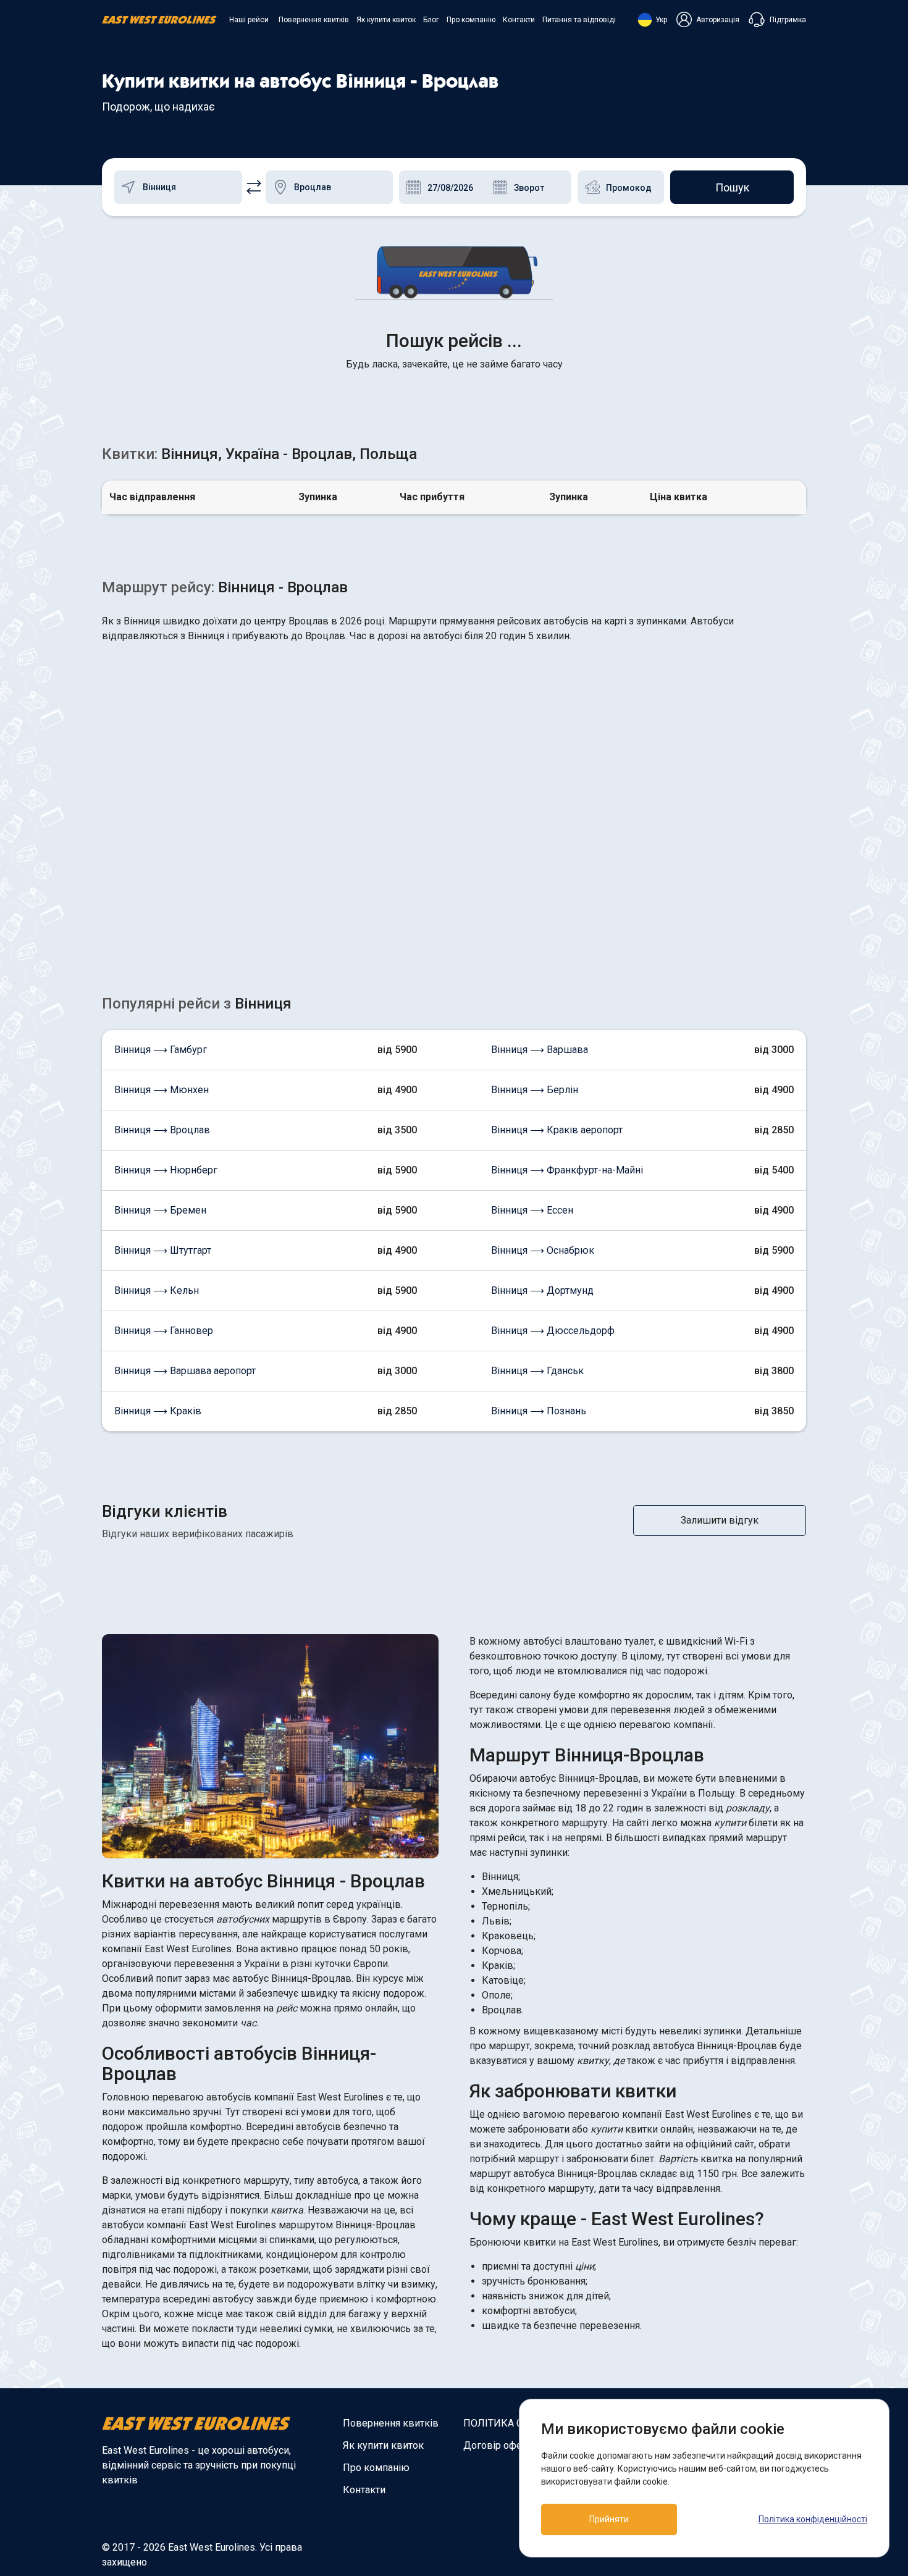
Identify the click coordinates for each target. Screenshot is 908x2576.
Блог (431, 20)
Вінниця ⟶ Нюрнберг (166, 1170)
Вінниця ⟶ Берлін (535, 1090)
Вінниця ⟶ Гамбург (161, 1050)
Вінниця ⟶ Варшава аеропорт (185, 1371)
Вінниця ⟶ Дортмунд (542, 1290)
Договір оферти (500, 2445)
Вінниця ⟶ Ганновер (164, 1331)
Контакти (519, 20)
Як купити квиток (386, 20)
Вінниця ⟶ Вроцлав (162, 1130)
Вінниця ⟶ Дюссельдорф (553, 1331)
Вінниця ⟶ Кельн (157, 1290)
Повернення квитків (314, 20)
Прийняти (609, 2519)
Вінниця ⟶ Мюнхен (162, 1090)
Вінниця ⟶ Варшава (540, 1050)
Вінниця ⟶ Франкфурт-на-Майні (567, 1170)
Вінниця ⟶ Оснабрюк (543, 1250)
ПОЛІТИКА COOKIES (510, 2423)
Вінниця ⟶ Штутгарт (163, 1250)
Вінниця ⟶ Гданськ (537, 1371)
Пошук (732, 187)
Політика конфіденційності (813, 2519)
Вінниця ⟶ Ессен (532, 1210)
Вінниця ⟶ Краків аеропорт (557, 1130)
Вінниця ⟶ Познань (539, 1411)
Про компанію (471, 20)
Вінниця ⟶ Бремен (160, 1210)
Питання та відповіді (579, 20)
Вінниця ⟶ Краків (158, 1411)
